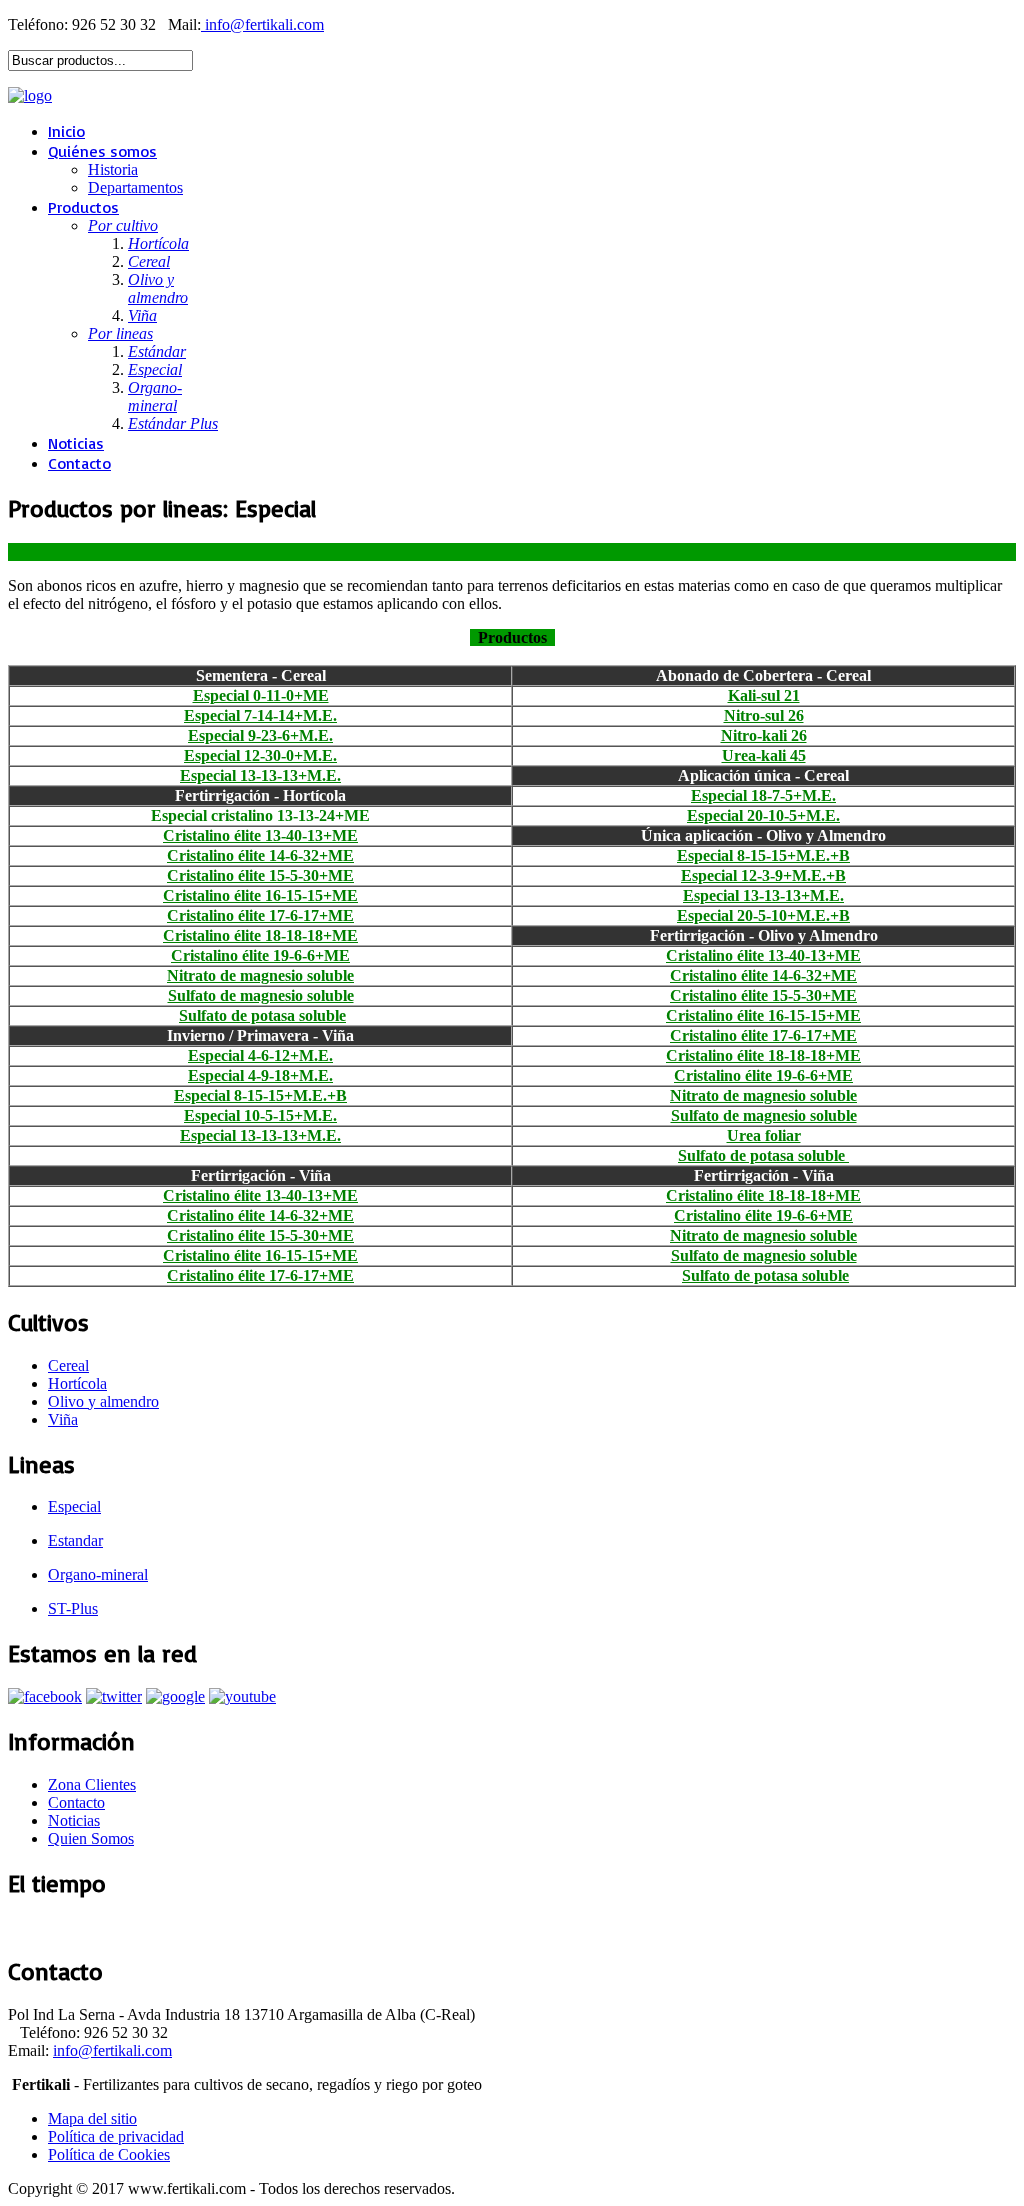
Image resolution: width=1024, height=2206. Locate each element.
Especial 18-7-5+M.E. (763, 795)
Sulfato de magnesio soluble (261, 995)
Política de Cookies (109, 2154)
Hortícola (77, 1383)
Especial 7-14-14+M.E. (260, 715)
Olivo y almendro (103, 1401)
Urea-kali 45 (764, 755)
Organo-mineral (98, 1574)
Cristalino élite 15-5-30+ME (260, 875)
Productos (83, 207)
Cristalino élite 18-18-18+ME (260, 935)
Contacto (79, 463)
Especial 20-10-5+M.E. (763, 815)
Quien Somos (91, 1838)
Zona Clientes (92, 1784)
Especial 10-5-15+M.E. (260, 1115)
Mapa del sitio (92, 2118)
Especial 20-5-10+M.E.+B (763, 915)
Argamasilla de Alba (70, 1927)
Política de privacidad (116, 2136)
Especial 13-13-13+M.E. (260, 775)
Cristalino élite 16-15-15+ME (260, 895)
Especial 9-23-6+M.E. (260, 735)
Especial (74, 1506)
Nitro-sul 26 (764, 715)
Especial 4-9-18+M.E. (260, 1075)
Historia (113, 169)
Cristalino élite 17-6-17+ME (260, 915)
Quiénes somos (102, 151)
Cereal (68, 1365)
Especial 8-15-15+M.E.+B (763, 855)
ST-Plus (73, 1608)
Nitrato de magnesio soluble (260, 975)
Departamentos (135, 187)
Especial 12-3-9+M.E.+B (763, 875)
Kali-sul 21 (764, 695)
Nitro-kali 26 (764, 735)
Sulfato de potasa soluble (262, 1015)
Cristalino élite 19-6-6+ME (260, 955)
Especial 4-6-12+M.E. (260, 1055)
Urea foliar (764, 1135)
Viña (63, 1419)
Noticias (76, 443)
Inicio (66, 131)
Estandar (75, 1540)
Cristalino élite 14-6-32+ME (260, 855)
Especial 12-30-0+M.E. (260, 755)
